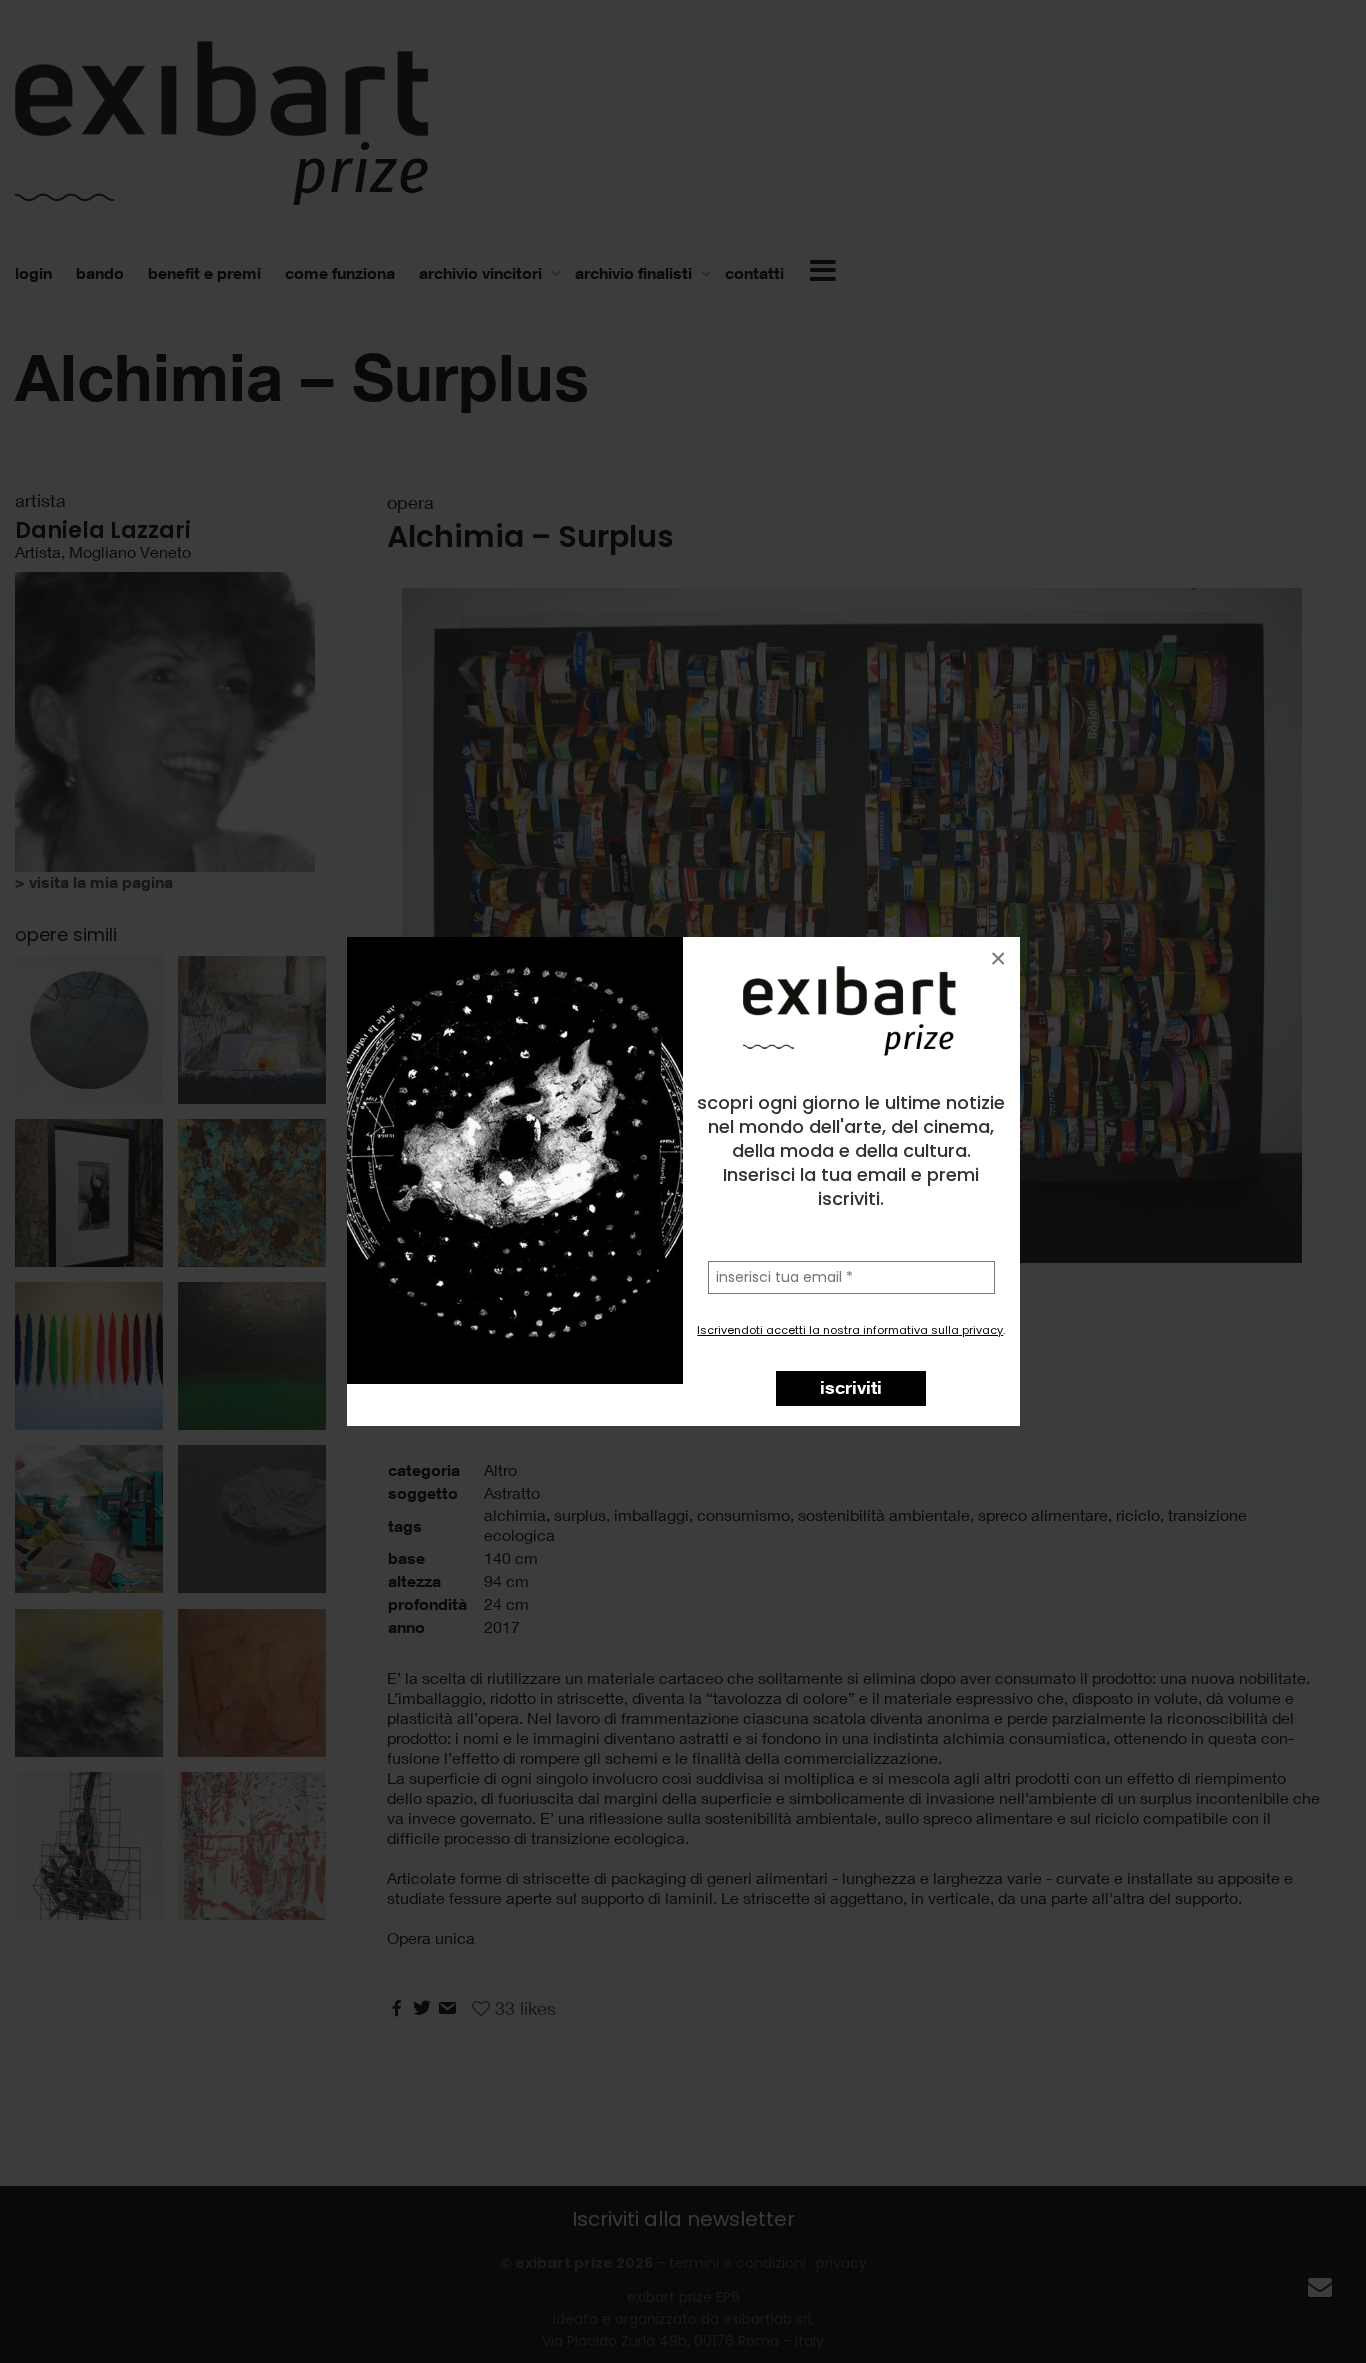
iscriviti (851, 1387)
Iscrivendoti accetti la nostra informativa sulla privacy (850, 1330)
